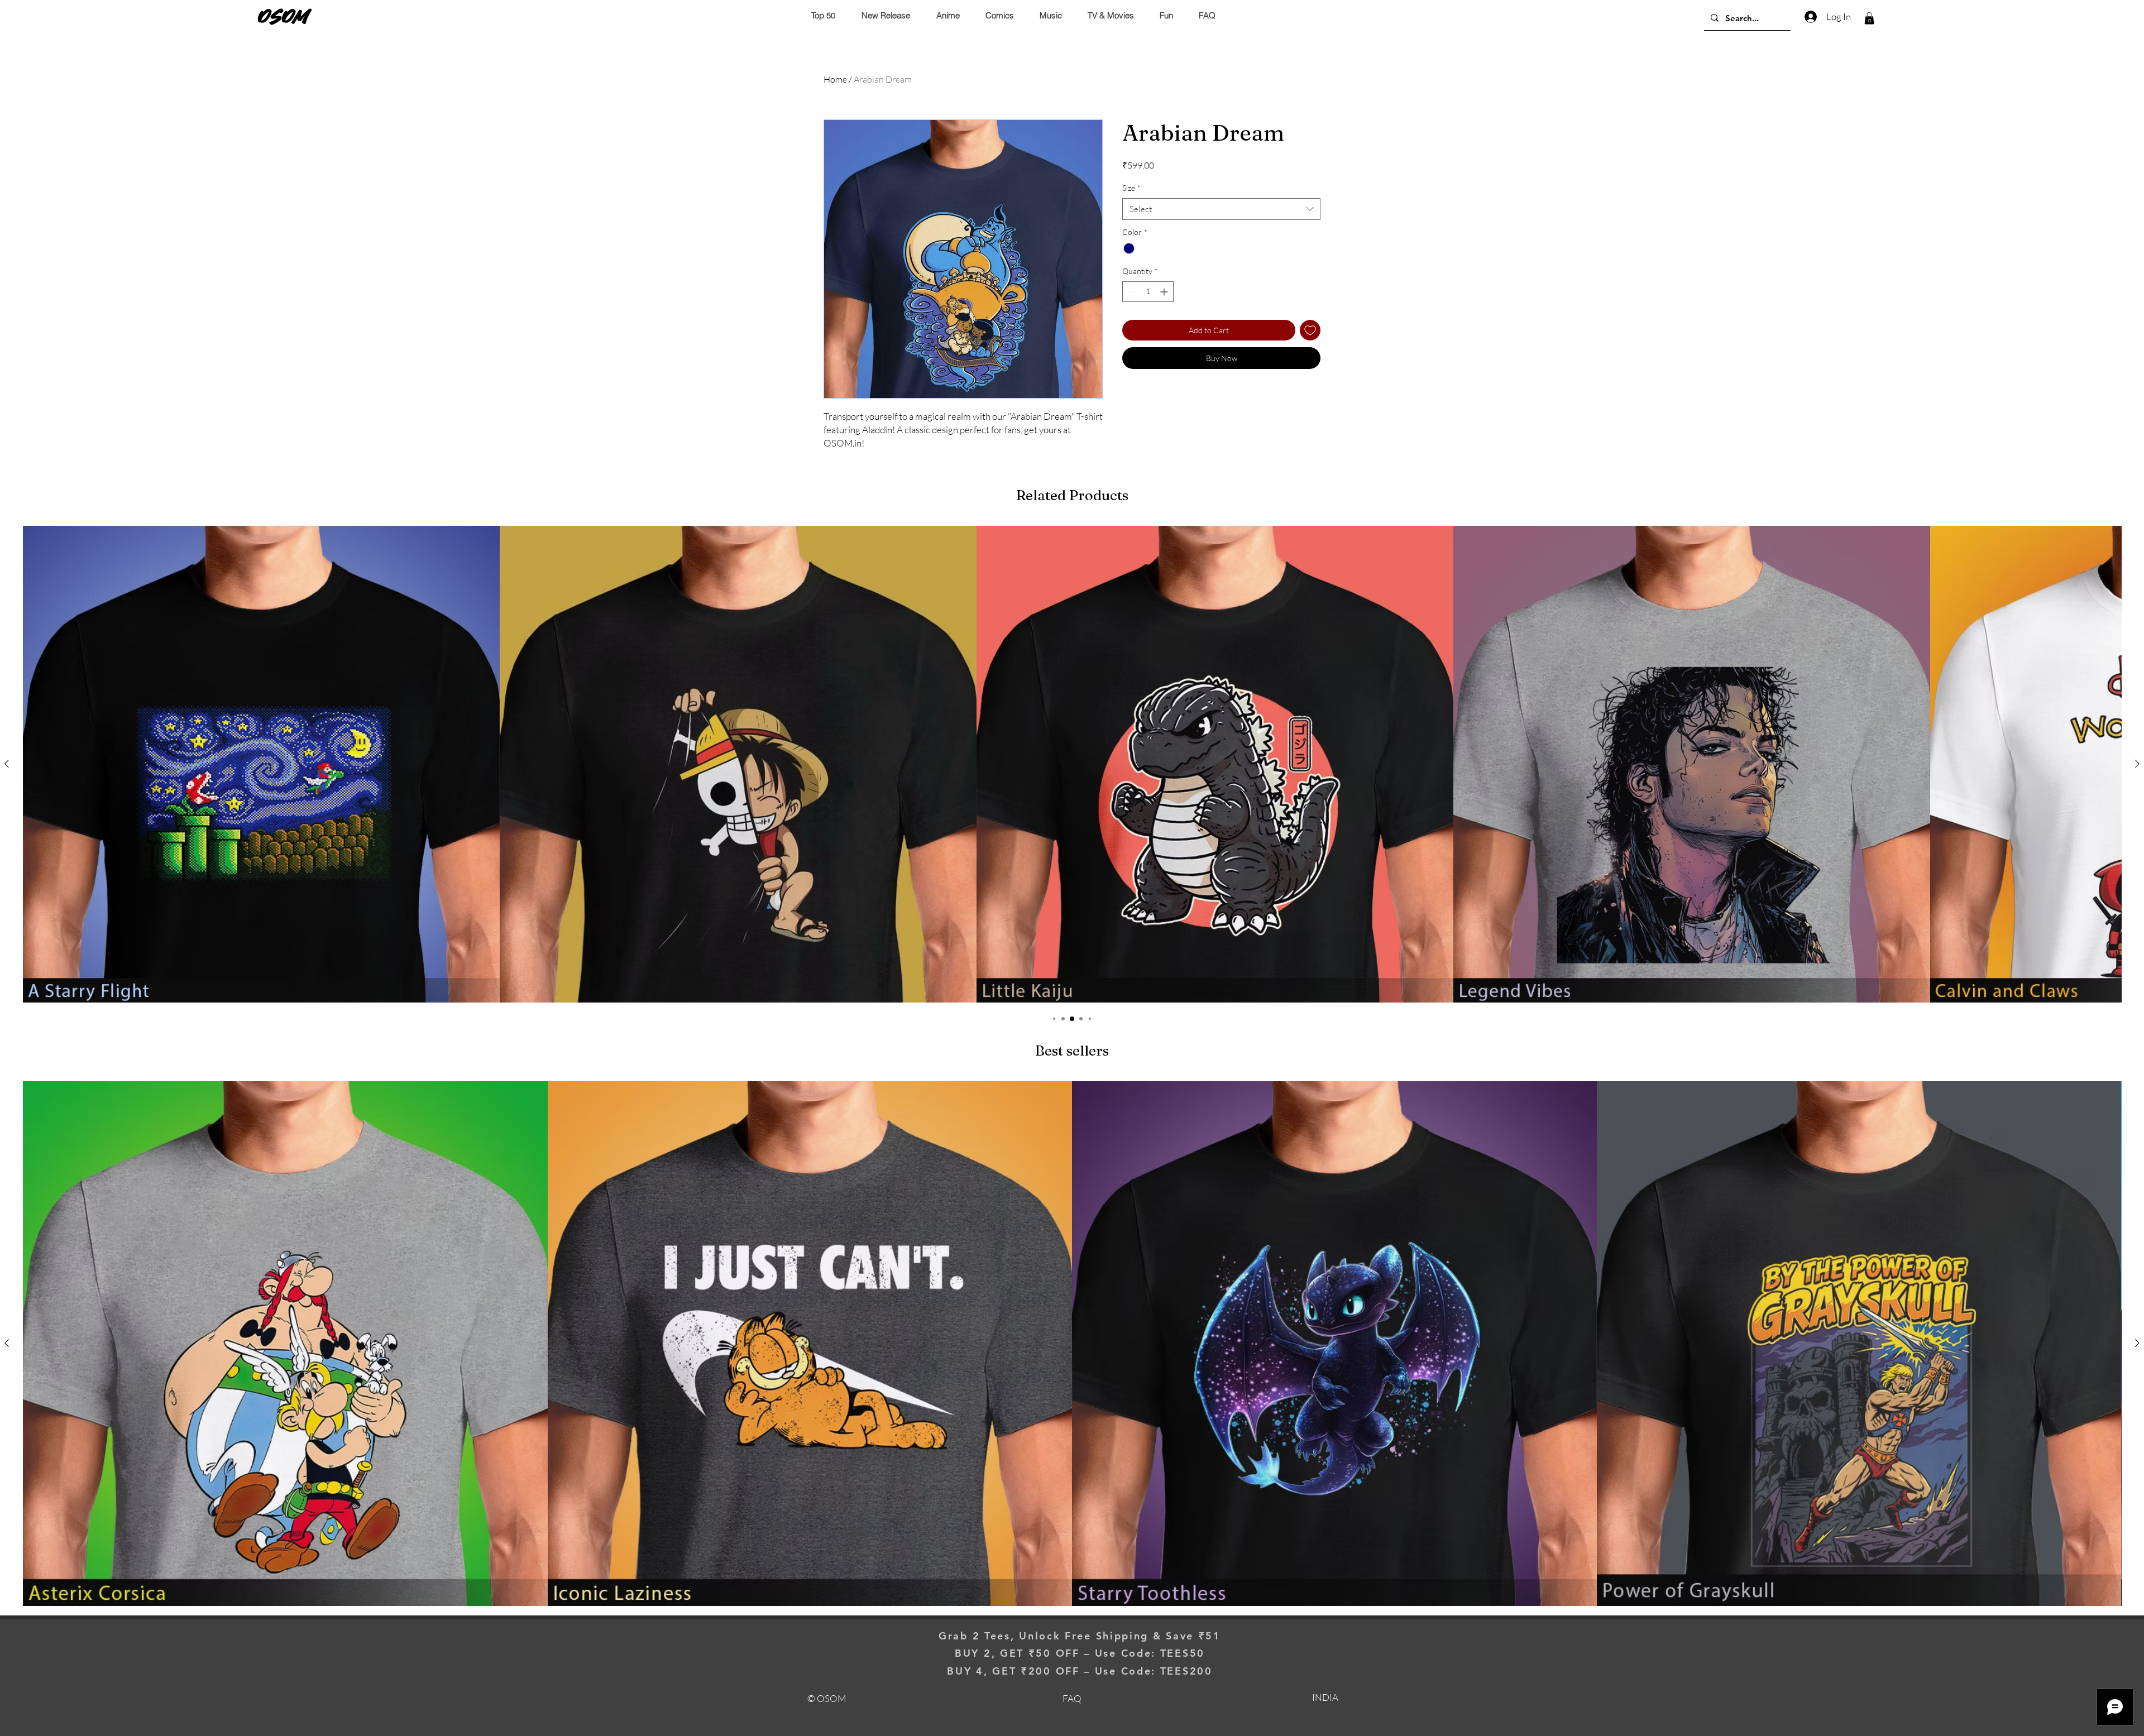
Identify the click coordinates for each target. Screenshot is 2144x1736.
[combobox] (1221, 209)
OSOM (284, 16)
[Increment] (1165, 292)
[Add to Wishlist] (1310, 330)
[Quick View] (261, 764)
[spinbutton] (1148, 292)
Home (835, 79)
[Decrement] (1131, 292)
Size (1131, 188)
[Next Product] (2137, 764)
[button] (1869, 18)
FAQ (1072, 1698)
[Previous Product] (7, 764)
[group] (1072, 764)
